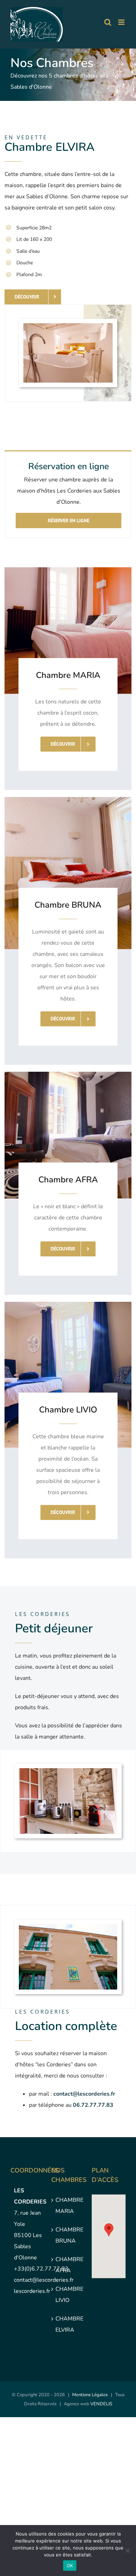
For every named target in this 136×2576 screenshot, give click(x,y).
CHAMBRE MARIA (69, 2206)
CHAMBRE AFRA (69, 2265)
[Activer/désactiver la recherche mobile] (108, 22)
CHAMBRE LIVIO (69, 2295)
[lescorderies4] (68, 1771)
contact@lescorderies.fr (44, 2280)
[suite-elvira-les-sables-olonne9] (68, 326)
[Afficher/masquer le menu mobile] (122, 22)
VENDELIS (101, 2404)
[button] (109, 2230)
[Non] (127, 2551)
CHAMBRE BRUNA (69, 2235)
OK (70, 2566)
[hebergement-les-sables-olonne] (68, 1927)
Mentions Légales (90, 2395)
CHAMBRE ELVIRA (69, 2324)
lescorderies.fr (32, 2291)
